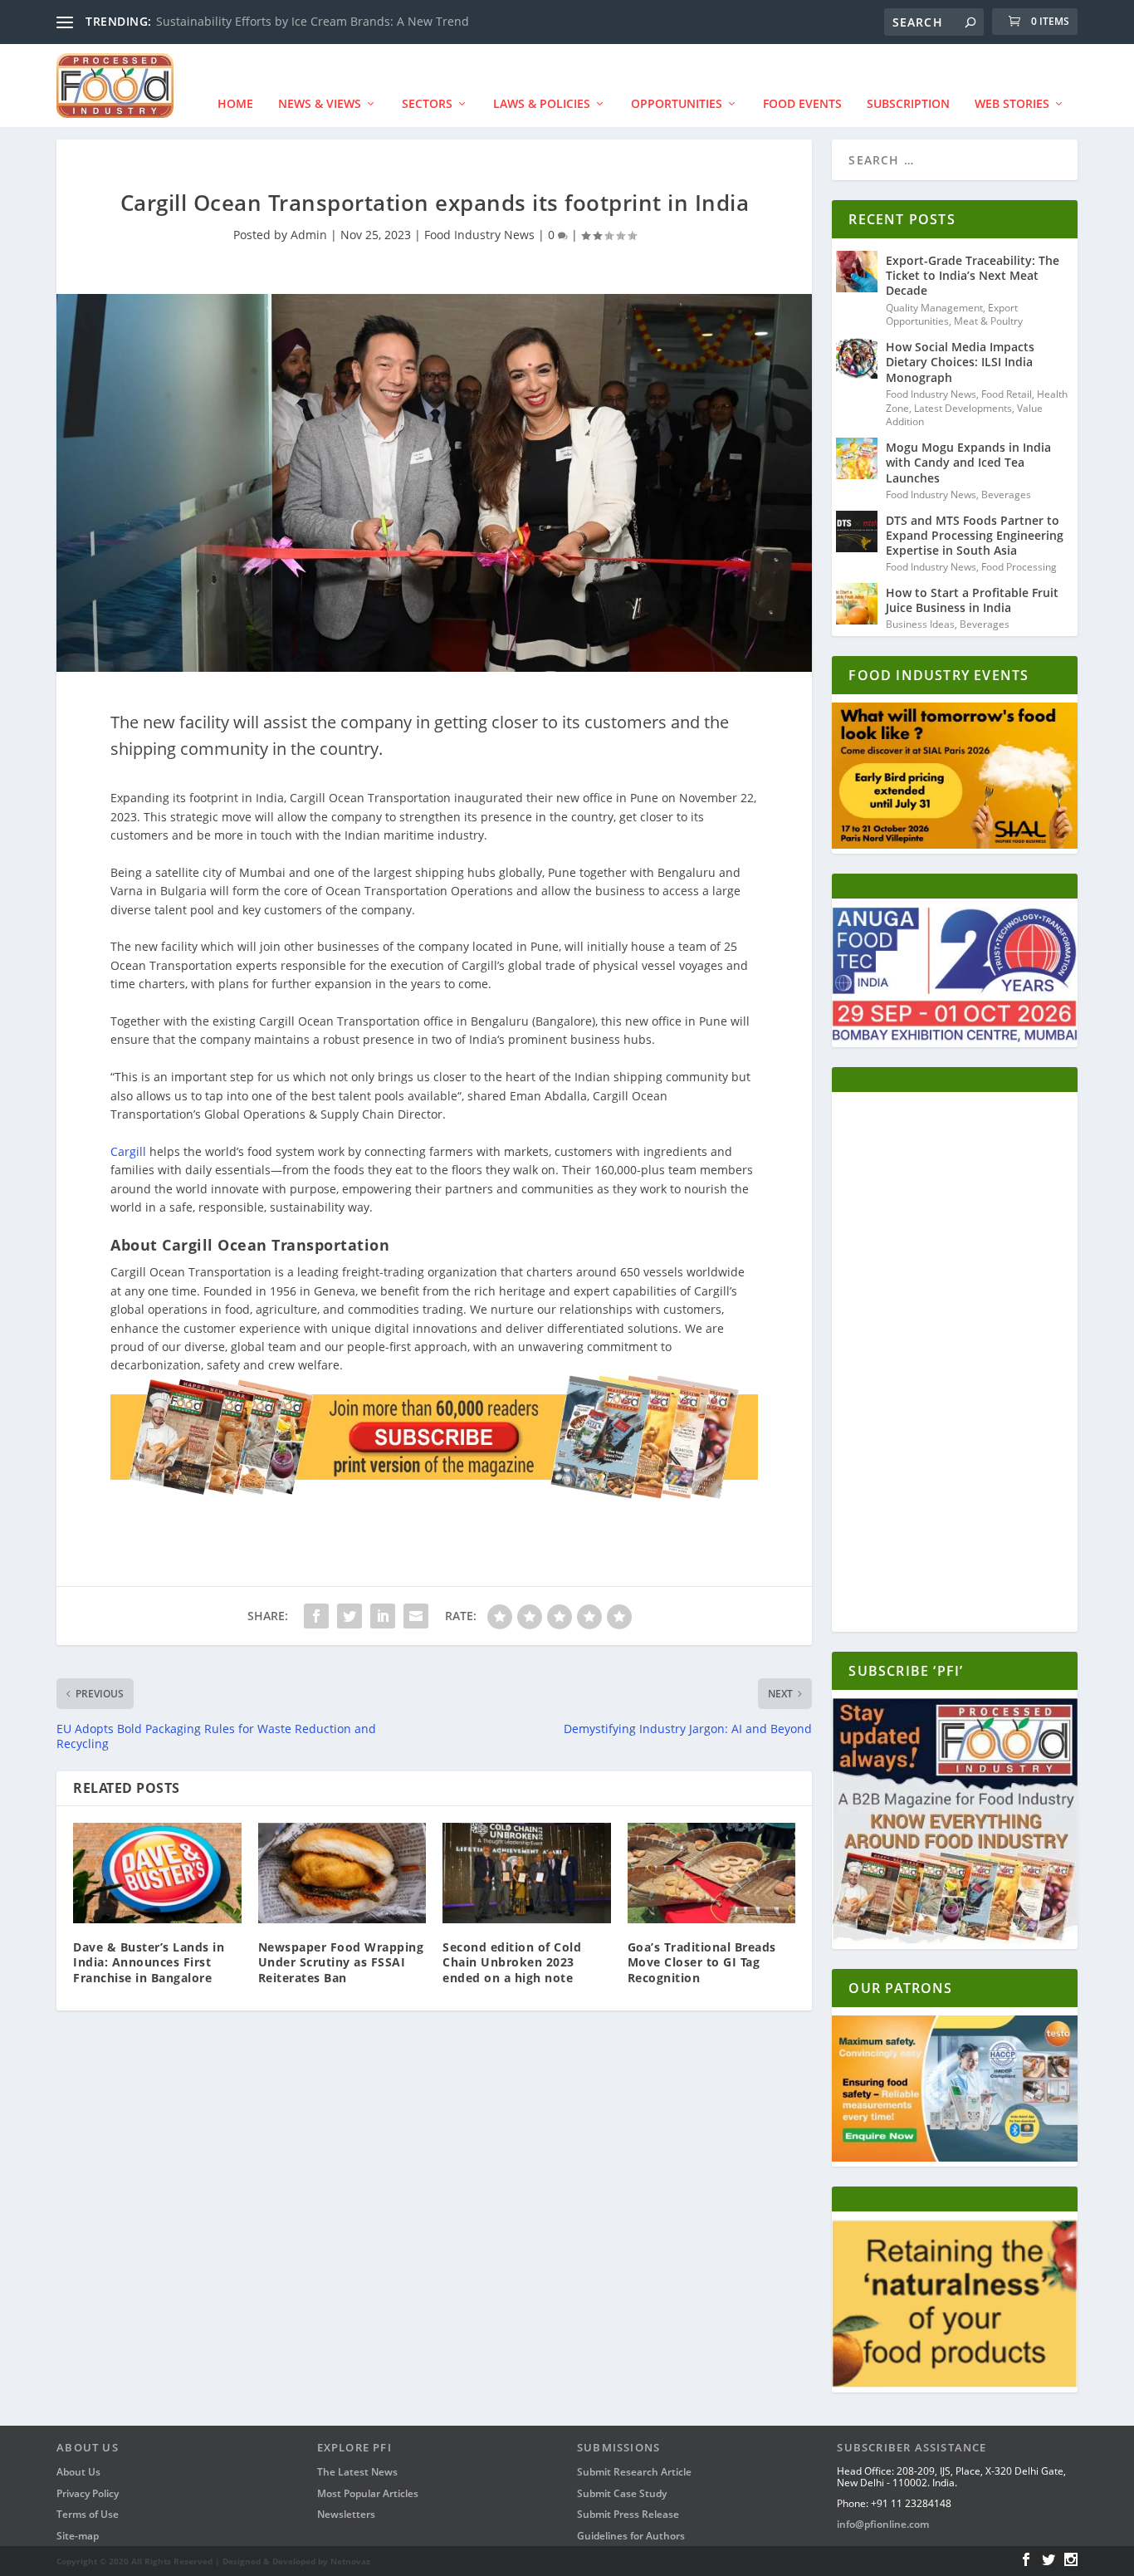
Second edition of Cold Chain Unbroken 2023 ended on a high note (512, 1962)
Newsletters (346, 2514)
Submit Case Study (622, 2493)
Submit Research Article (634, 2472)
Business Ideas (920, 624)
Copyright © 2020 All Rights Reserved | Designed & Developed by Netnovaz (213, 2561)
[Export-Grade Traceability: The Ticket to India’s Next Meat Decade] (857, 272)
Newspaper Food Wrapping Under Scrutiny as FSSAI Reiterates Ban (341, 1962)
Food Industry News (479, 235)
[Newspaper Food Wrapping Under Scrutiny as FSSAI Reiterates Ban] (342, 1873)
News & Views (320, 103)
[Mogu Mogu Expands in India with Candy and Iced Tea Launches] (857, 458)
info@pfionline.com (883, 2524)
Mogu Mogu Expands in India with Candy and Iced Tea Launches (968, 462)
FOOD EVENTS (802, 103)
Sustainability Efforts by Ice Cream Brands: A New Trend (313, 21)
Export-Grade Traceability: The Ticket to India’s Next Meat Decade (973, 275)
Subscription (908, 103)
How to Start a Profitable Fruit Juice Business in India (972, 600)
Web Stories (1012, 103)
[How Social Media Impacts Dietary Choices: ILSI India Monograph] (857, 358)
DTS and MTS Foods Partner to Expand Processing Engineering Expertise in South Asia (975, 535)
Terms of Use (88, 2514)
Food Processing (1019, 567)
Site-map (78, 2536)
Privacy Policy (88, 2493)
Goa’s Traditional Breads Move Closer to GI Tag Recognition (702, 1962)
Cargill (128, 1151)
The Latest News (357, 2472)
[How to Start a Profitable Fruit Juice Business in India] (857, 604)
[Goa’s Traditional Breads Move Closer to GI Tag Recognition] (712, 1873)
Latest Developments (963, 408)
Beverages (1006, 495)
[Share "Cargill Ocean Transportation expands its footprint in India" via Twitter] (349, 1616)
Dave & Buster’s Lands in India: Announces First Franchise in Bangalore (149, 1962)
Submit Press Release (628, 2514)
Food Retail (1007, 394)
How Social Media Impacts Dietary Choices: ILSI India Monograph (960, 362)
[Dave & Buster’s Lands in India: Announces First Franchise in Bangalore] (157, 1873)
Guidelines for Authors (631, 2536)
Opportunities (677, 103)
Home (235, 103)
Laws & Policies (542, 103)
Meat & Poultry (988, 321)
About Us (78, 2472)
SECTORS (427, 103)
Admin (309, 235)
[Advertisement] (954, 1366)
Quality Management (934, 308)
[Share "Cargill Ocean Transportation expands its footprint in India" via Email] (416, 1616)
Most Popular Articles (368, 2493)
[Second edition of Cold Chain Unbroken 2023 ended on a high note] (527, 1873)
